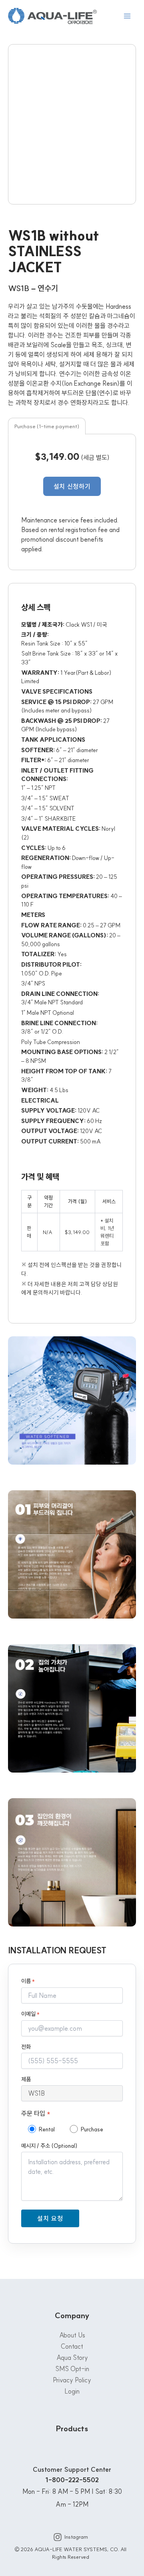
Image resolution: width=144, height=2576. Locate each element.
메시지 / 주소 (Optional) (49, 2146)
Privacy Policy (72, 2380)
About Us (72, 2335)
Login (72, 2391)
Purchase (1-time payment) (47, 426)
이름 (28, 1981)
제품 (26, 2079)
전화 (26, 2047)
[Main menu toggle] (127, 16)
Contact (72, 2346)
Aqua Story (72, 2357)
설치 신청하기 (72, 486)
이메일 (30, 2014)
